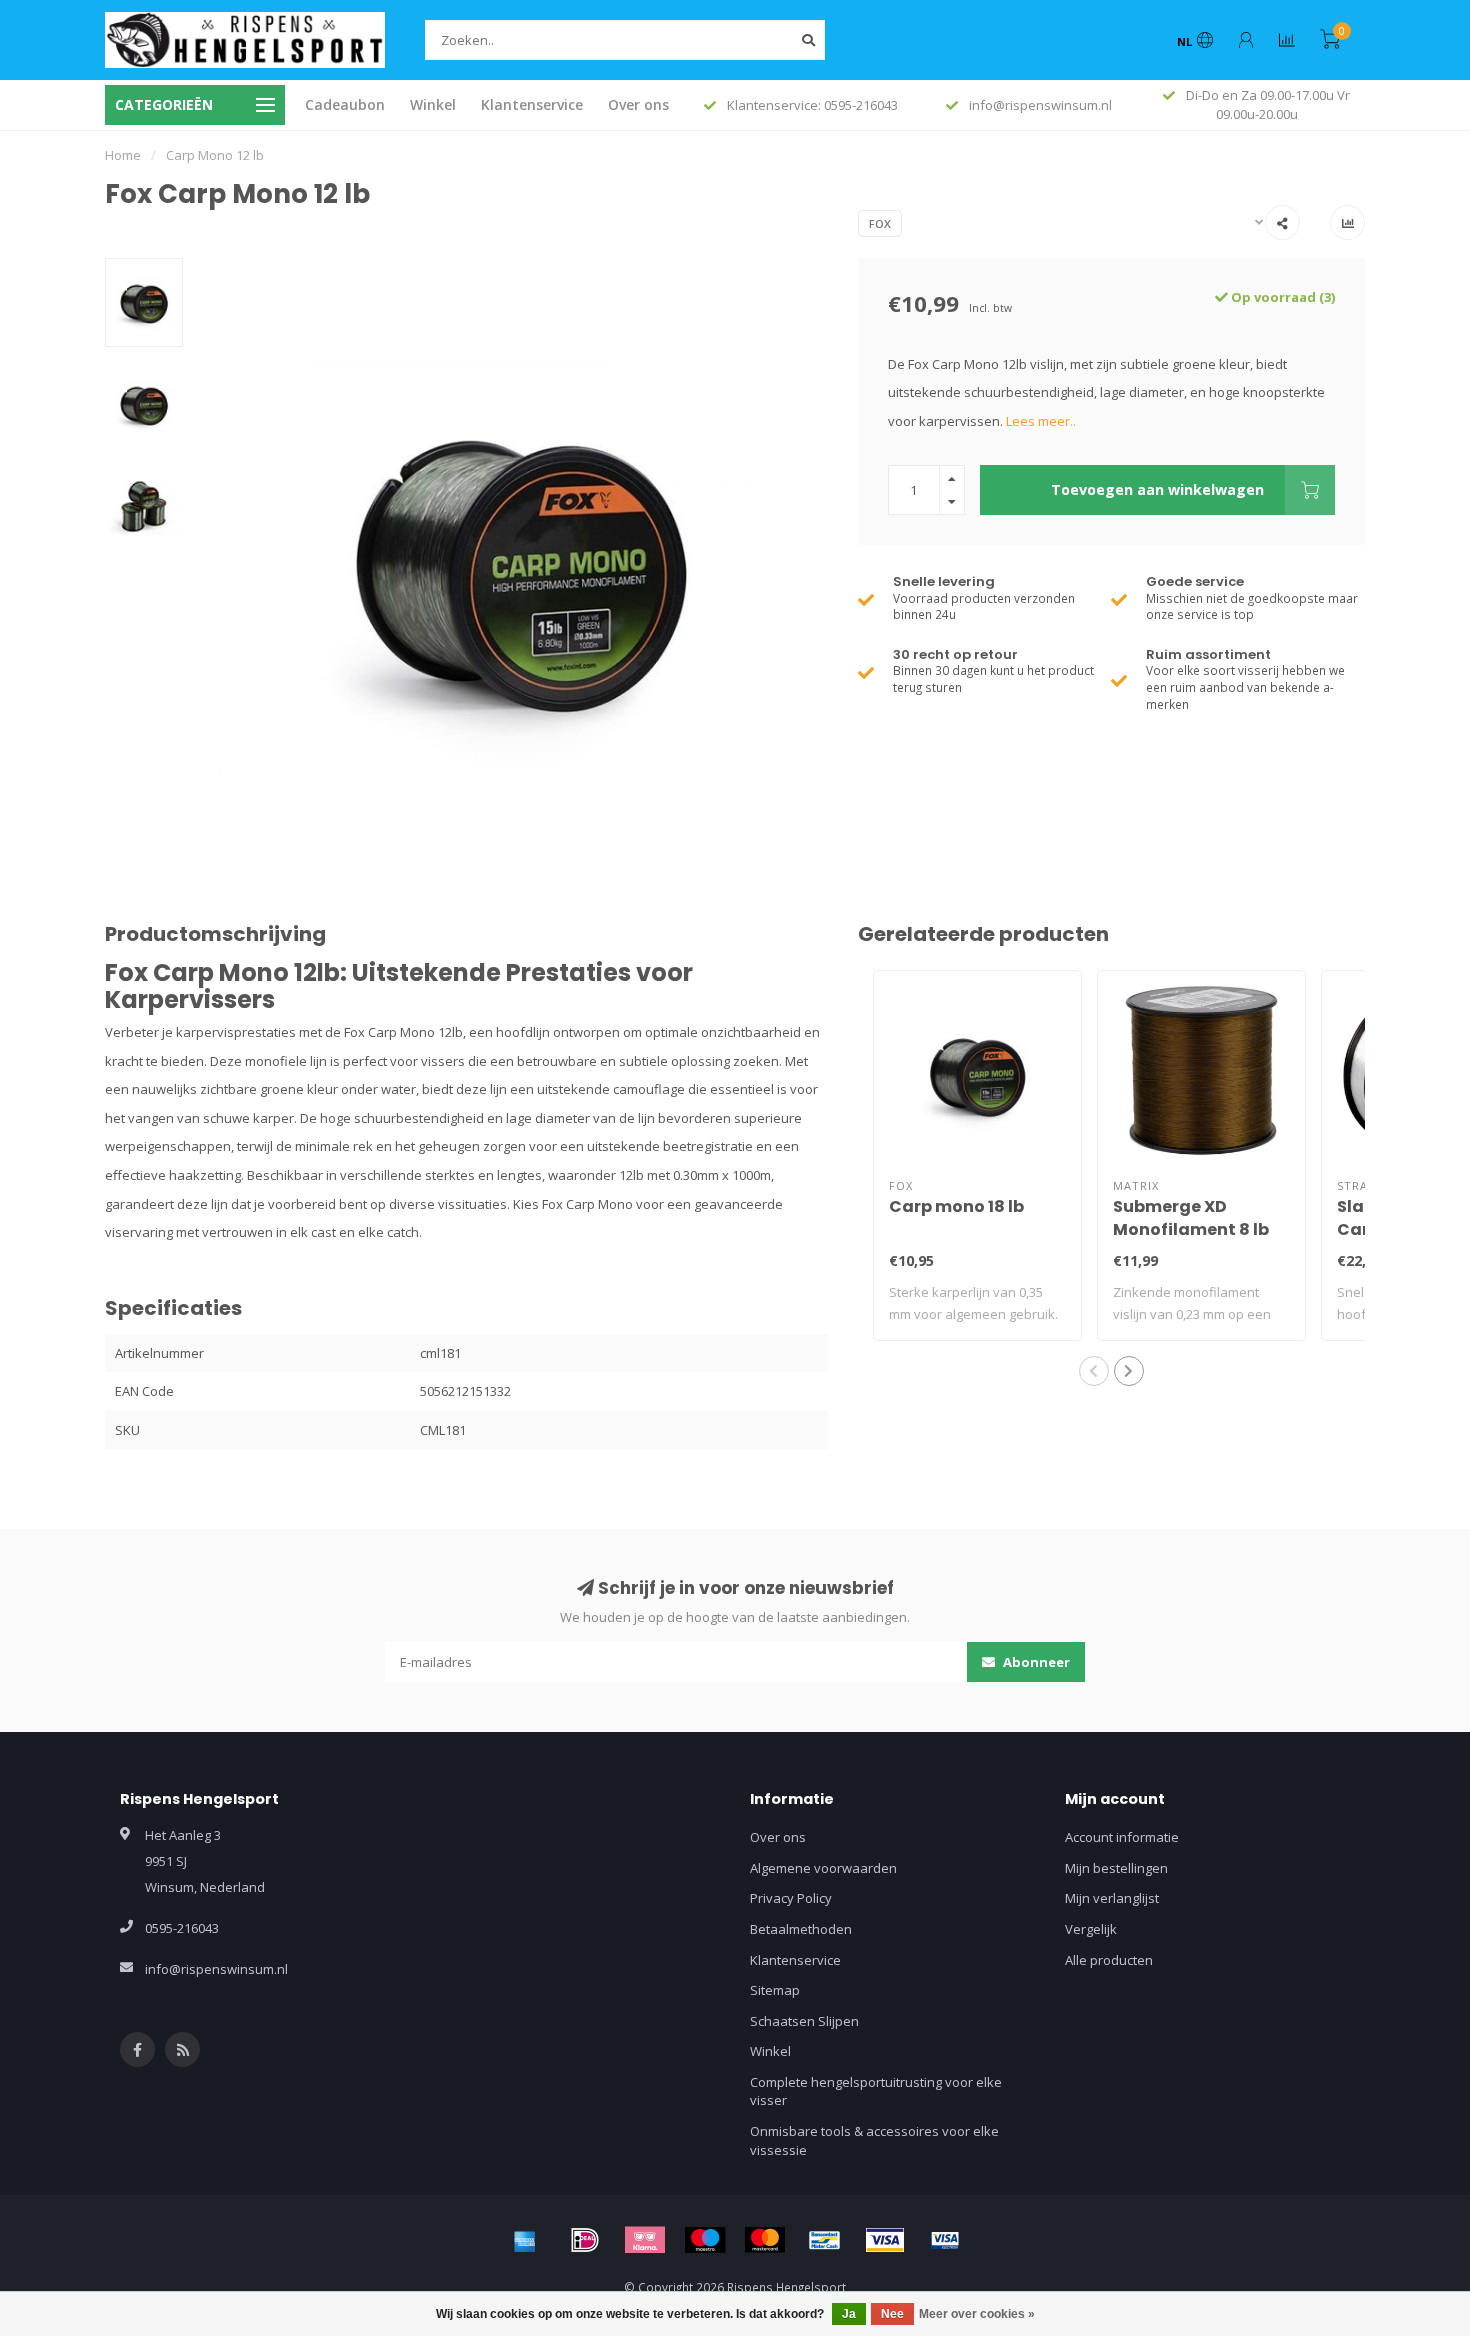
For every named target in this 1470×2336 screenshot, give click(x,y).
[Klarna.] (645, 2240)
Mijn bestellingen (1116, 1868)
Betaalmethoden (801, 1929)
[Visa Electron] (945, 2240)
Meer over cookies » (977, 2314)
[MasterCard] (765, 2240)
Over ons (638, 104)
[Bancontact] (825, 2240)
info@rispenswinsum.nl (216, 1969)
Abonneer (1035, 1662)
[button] (1094, 1371)
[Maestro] (705, 2240)
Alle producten (1109, 1960)
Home (123, 155)
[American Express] (525, 2240)
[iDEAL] (585, 2240)
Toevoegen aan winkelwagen (1157, 489)
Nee (892, 2314)
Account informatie (1122, 1837)
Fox (880, 223)
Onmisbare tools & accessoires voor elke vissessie (874, 2140)
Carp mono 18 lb (956, 1206)
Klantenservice (532, 104)
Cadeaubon (345, 104)
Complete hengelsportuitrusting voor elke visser (876, 2091)
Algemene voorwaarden (823, 1868)
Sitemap (775, 1990)
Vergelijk (1091, 1929)
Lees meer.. (1041, 421)
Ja (849, 2314)
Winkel (433, 104)
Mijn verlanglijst (1112, 1898)
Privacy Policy (791, 1898)
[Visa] (885, 2240)
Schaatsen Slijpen (804, 2021)
